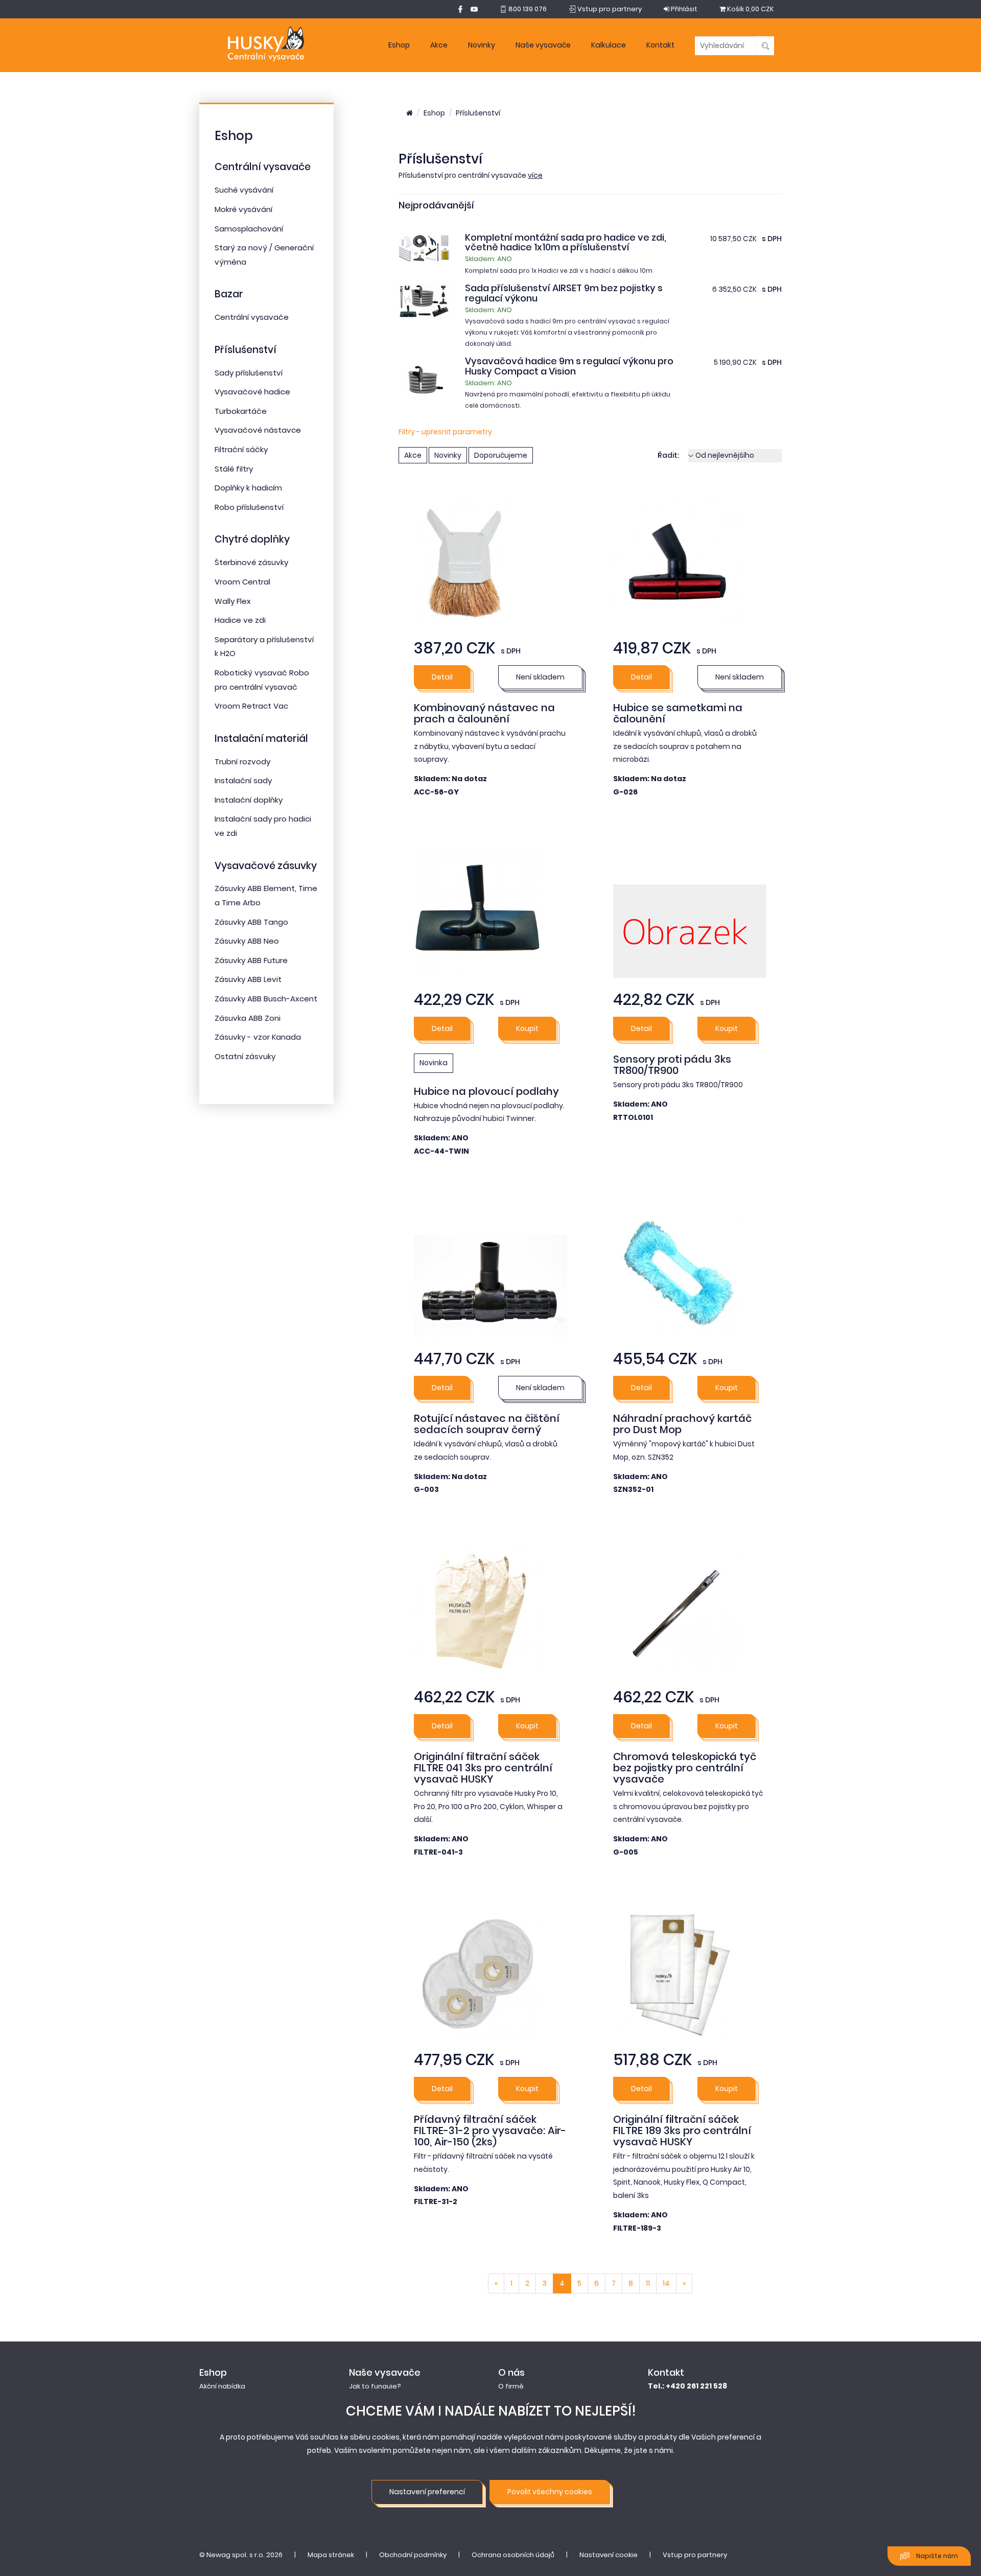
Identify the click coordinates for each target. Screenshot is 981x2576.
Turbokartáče (241, 411)
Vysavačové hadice (252, 392)
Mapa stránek (331, 2555)
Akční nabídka (222, 2386)
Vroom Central (242, 582)
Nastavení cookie (609, 2555)
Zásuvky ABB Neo (247, 941)
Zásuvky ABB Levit (248, 979)
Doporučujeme (501, 455)
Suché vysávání (244, 190)
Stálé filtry (234, 469)
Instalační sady (243, 780)
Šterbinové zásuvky (251, 562)
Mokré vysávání (243, 209)
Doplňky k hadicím (248, 488)
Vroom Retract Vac (251, 706)
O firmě (511, 2386)
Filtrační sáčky (241, 449)
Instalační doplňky (249, 800)
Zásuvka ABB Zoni (248, 1018)
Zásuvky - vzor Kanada (258, 1037)
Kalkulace (609, 45)
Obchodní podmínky (413, 2555)
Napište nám (936, 2556)
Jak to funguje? (375, 2386)
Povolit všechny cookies (550, 2492)
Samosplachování (249, 229)
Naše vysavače (543, 45)
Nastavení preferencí (427, 2492)
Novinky (482, 45)
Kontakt (660, 45)
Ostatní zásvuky (245, 1056)
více (535, 175)
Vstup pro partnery (695, 2555)
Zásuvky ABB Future (251, 960)
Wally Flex (233, 601)
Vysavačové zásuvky (266, 866)
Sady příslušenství (249, 373)
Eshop (399, 45)
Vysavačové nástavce (258, 430)
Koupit (527, 1028)
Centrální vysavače (263, 167)
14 (666, 2283)
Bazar (229, 294)
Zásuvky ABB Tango (251, 922)
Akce (439, 45)
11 (648, 2283)
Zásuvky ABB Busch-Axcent (266, 999)
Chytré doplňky (252, 539)
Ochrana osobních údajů (513, 2555)
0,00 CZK (751, 9)
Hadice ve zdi (240, 620)
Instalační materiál (261, 739)
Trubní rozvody (242, 762)
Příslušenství (246, 350)
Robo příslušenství (249, 507)
